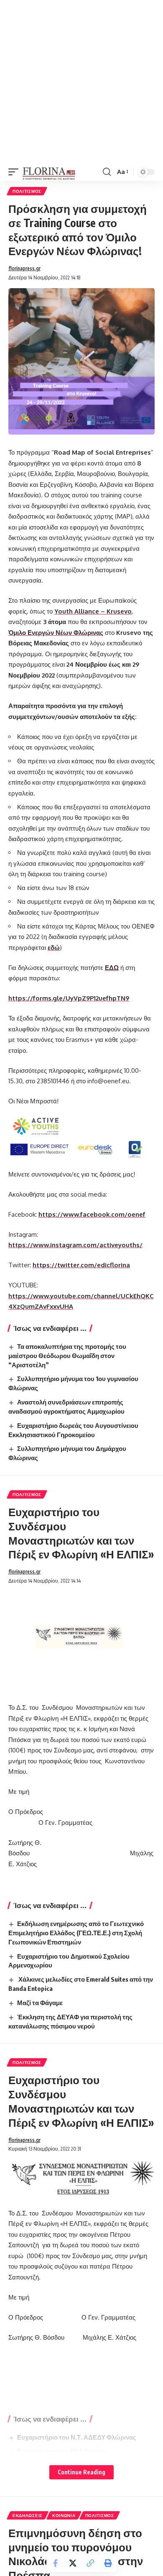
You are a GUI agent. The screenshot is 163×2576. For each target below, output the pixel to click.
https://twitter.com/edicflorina (81, 1265)
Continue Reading (81, 2472)
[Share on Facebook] (55, 2563)
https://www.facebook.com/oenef (92, 1214)
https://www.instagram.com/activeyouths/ (75, 1245)
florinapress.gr (24, 268)
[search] (107, 172)
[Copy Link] (90, 2563)
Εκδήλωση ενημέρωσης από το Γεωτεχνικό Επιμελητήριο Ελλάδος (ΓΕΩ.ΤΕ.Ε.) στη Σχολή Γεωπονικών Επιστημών (76, 1933)
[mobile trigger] (15, 172)
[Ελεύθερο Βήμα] (49, 172)
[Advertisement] (81, 82)
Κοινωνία (64, 2515)
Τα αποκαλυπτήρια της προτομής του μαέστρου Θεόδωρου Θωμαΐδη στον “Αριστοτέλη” (67, 1356)
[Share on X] (73, 2563)
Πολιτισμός (27, 191)
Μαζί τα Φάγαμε (40, 2003)
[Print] (108, 2563)
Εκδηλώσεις (28, 2515)
